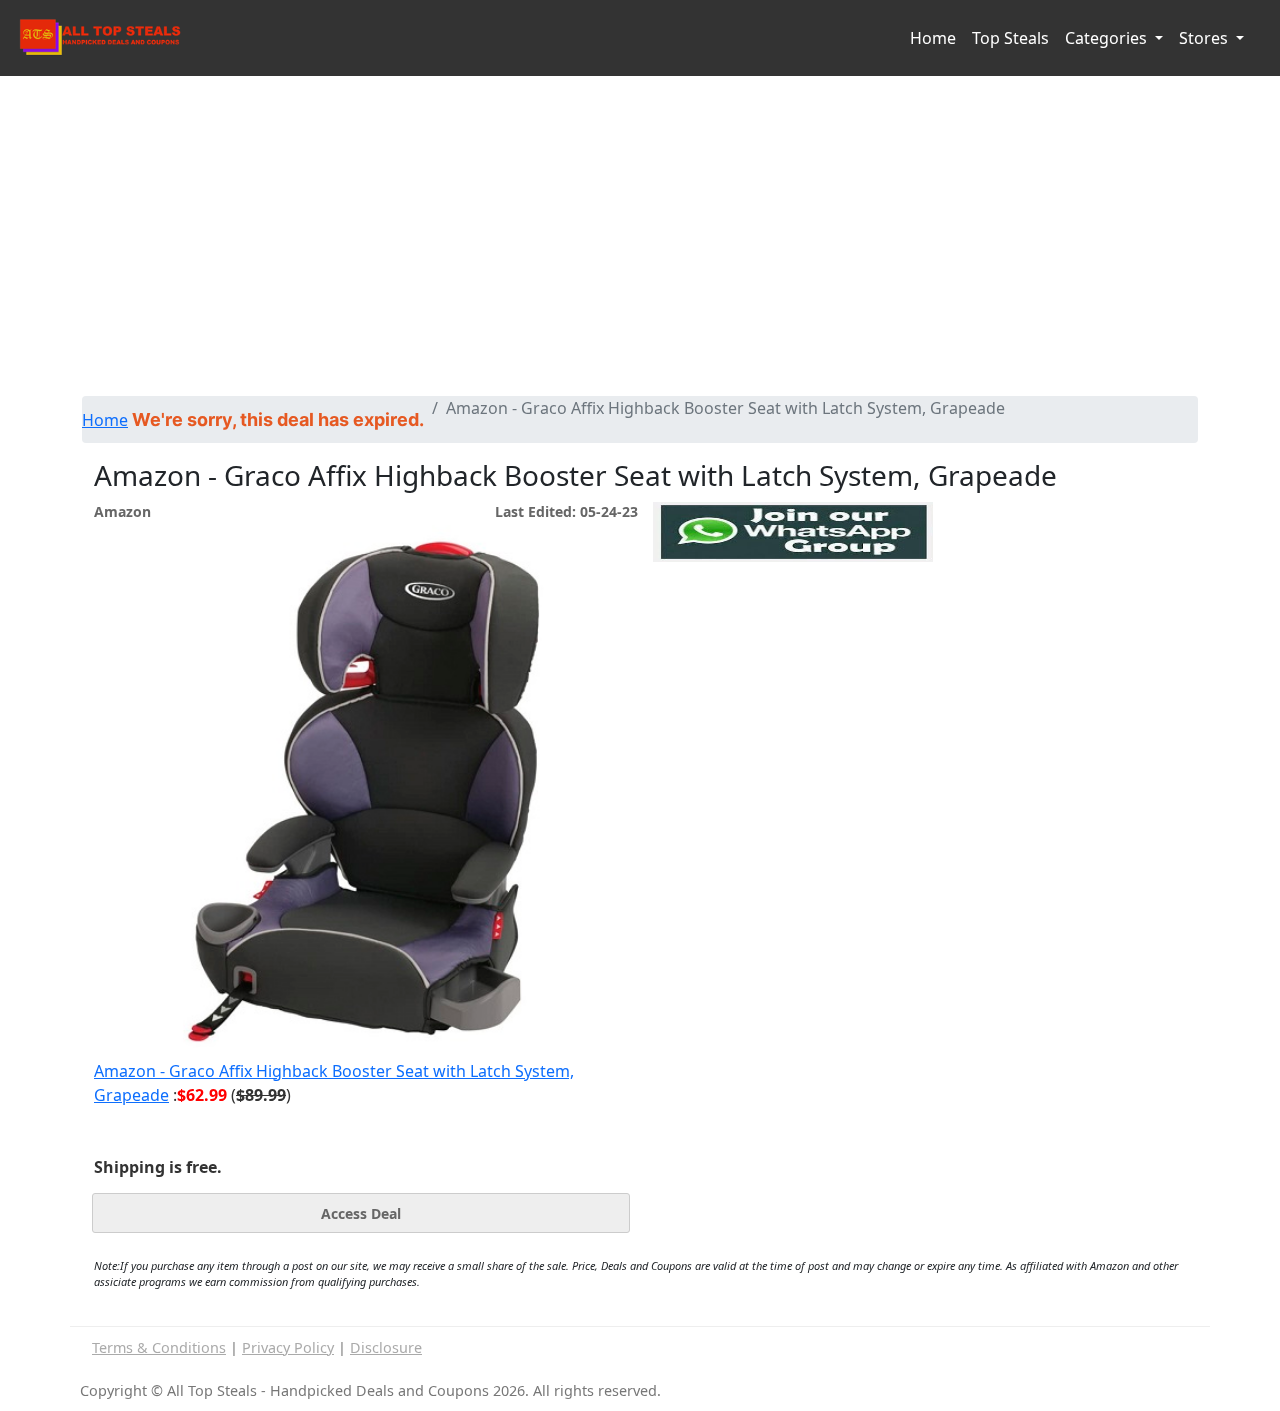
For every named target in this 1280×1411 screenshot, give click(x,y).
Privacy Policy (288, 1347)
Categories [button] (1108, 38)
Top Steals (1010, 38)
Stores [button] (1205, 38)
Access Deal (361, 1213)
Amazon (122, 511)
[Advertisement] (640, 246)
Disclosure (386, 1347)
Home (933, 38)
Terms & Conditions (159, 1347)
